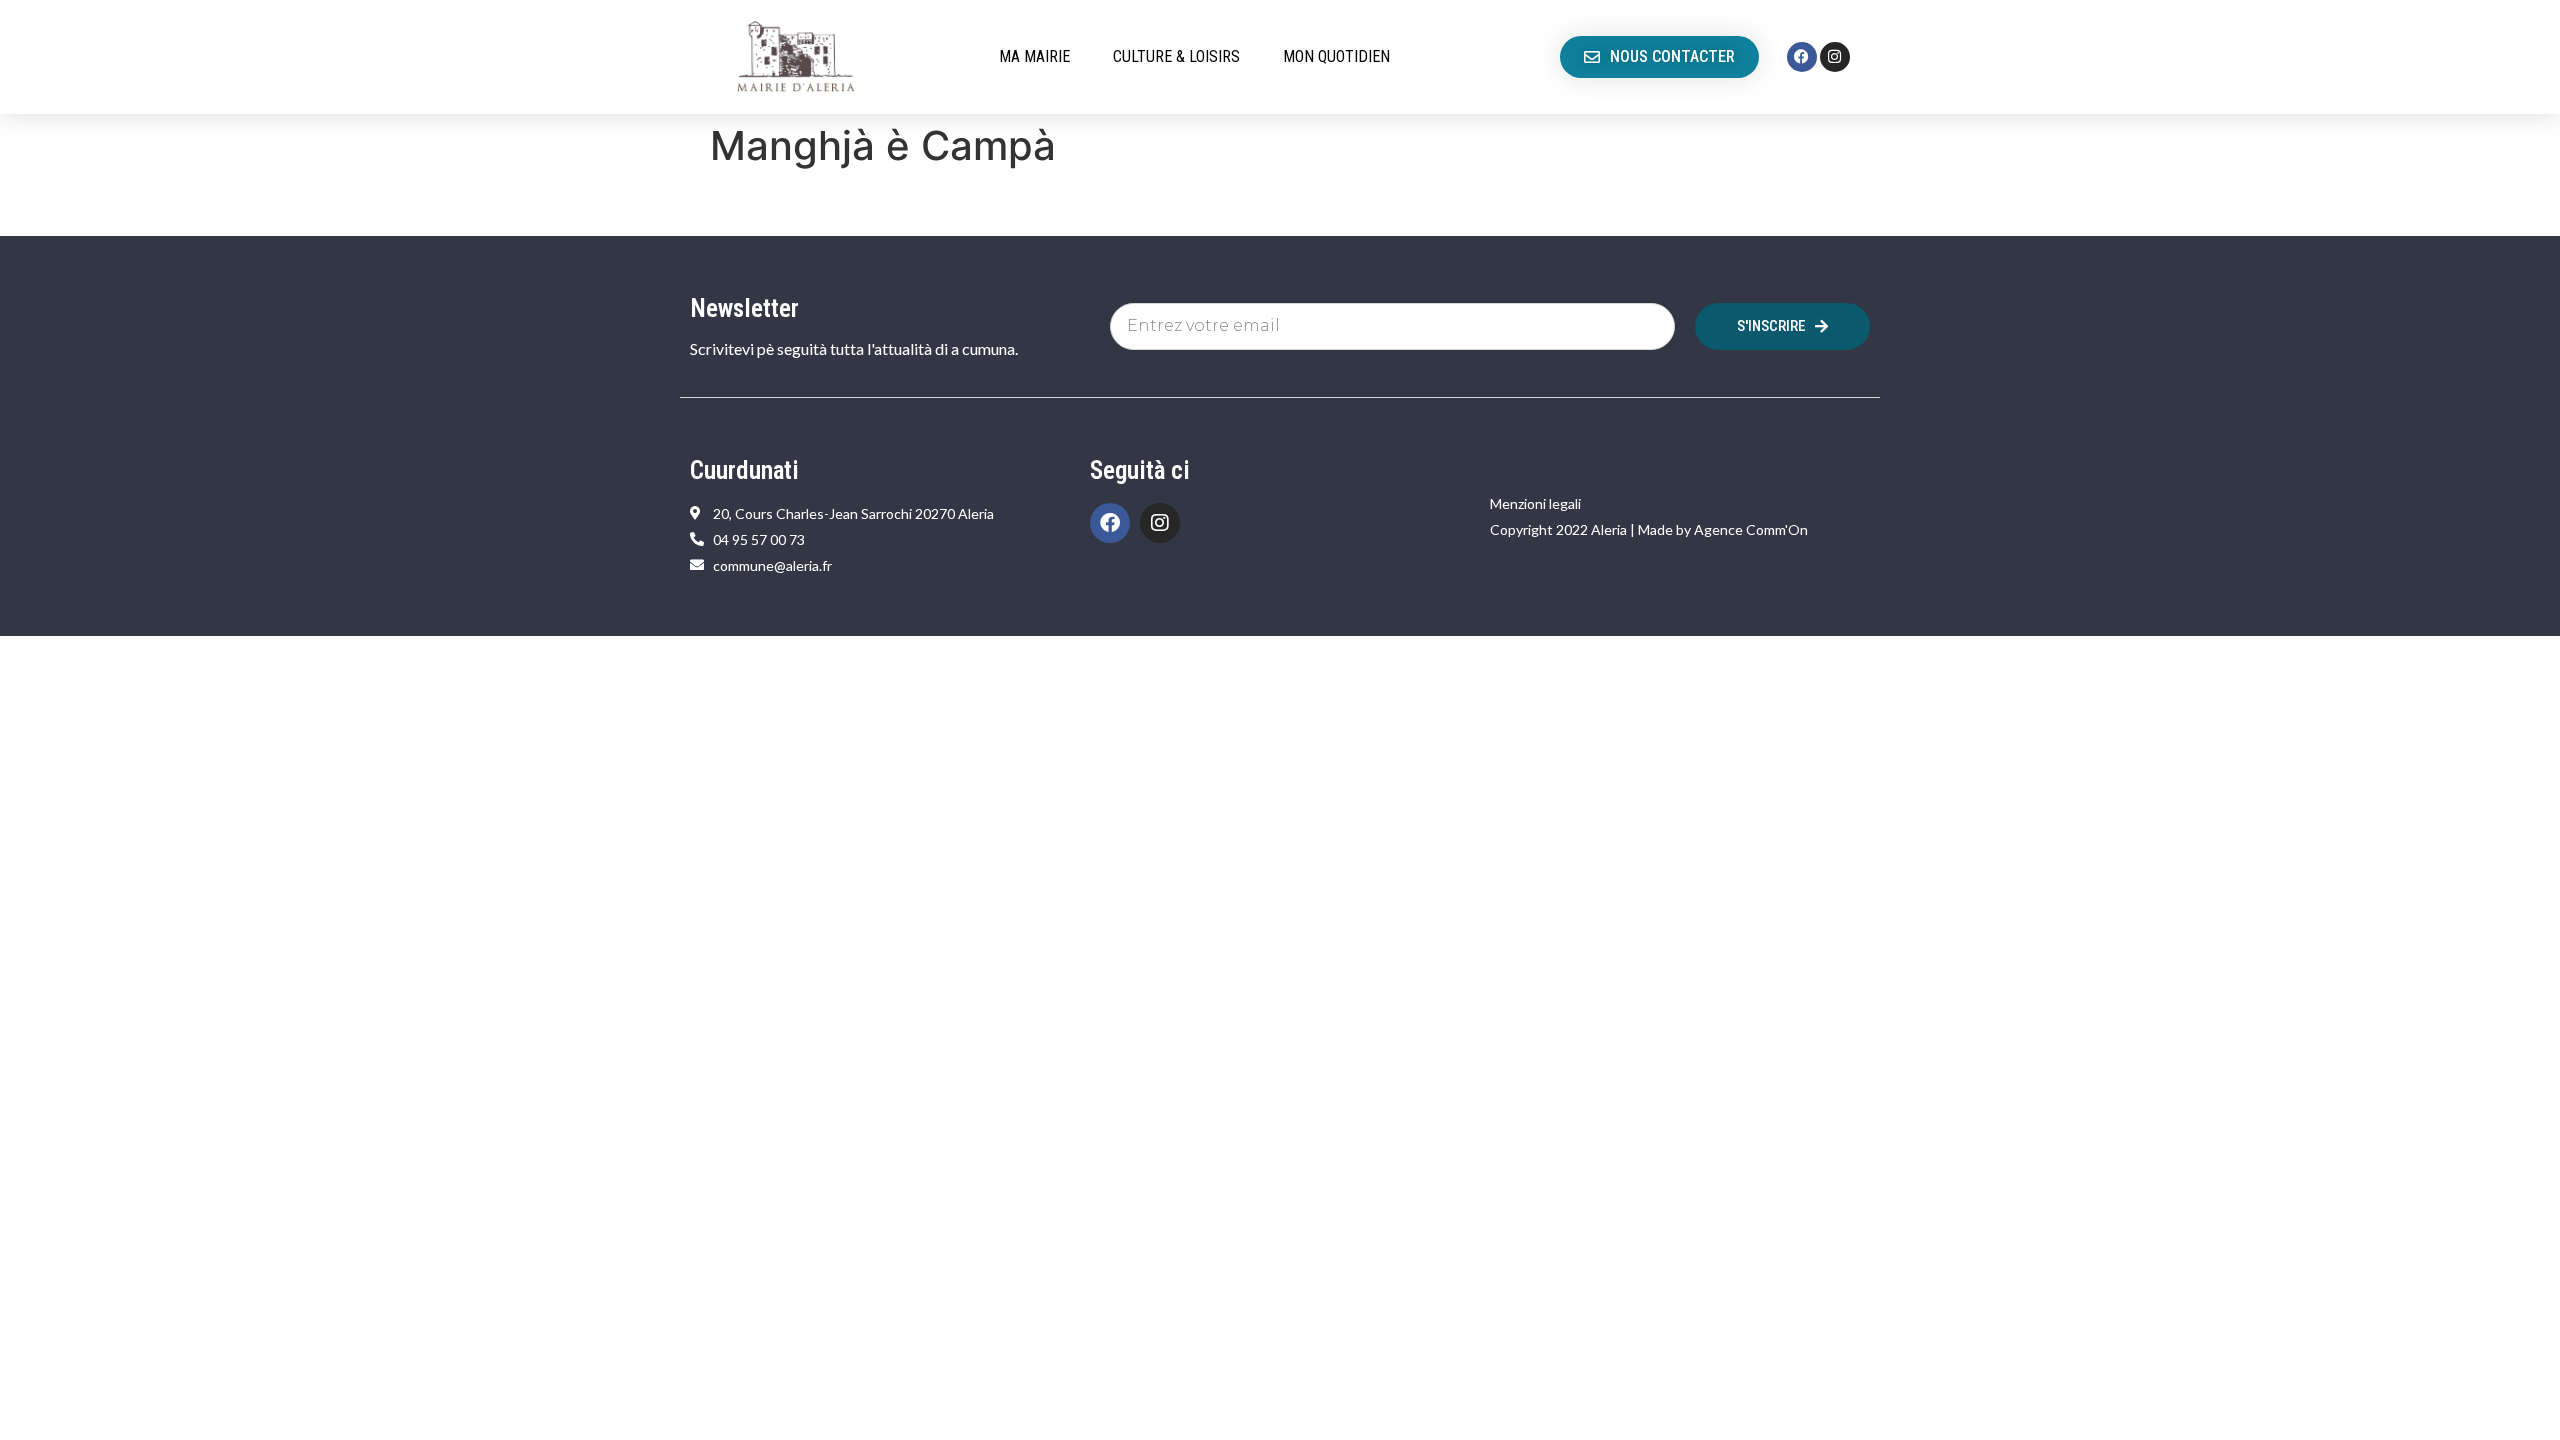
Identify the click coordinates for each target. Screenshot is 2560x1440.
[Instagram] (1835, 57)
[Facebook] (1802, 57)
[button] (1046, 57)
